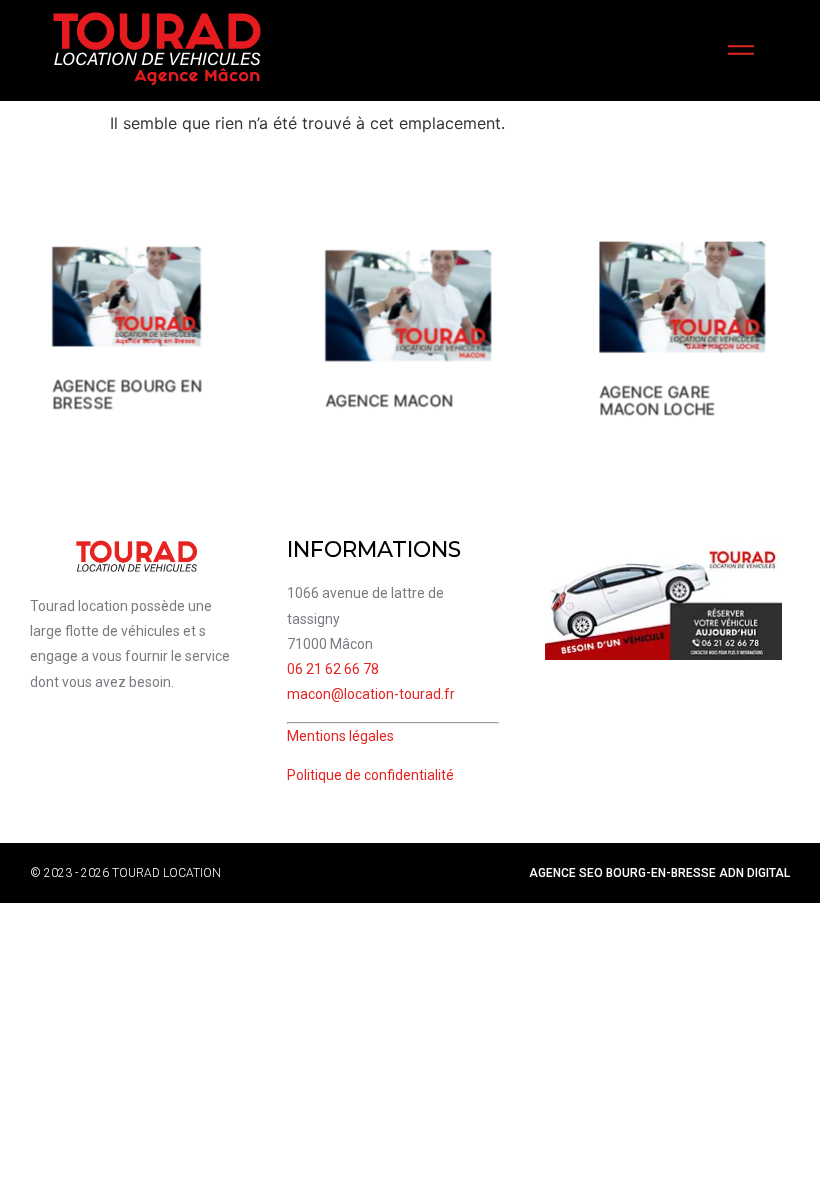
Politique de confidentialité (370, 775)
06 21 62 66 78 (333, 669)
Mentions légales (340, 736)
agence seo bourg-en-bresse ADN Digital (659, 873)
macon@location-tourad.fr (371, 694)
